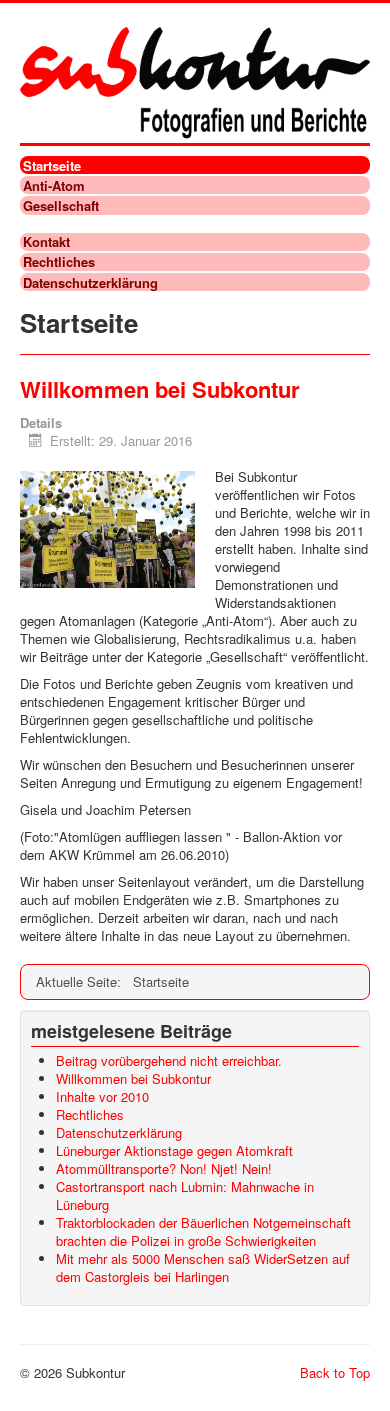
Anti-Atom (54, 185)
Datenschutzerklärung (90, 282)
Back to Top (335, 1372)
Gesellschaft (61, 205)
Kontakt (46, 242)
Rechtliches (59, 262)
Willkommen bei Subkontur (160, 389)
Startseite (52, 165)
